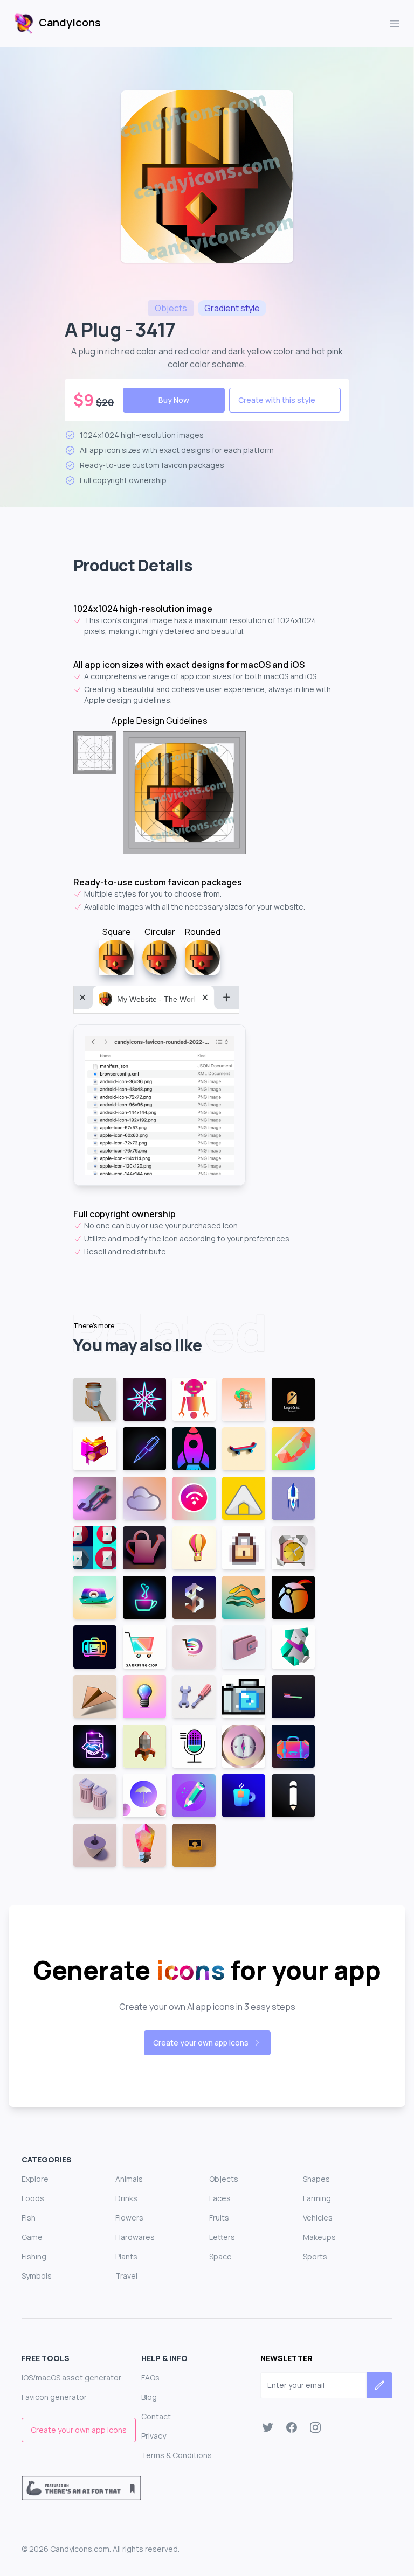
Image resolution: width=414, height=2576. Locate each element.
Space (220, 2256)
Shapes (316, 2179)
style (232, 308)
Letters (222, 2237)
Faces (220, 2198)
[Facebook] (292, 2427)
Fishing (34, 2256)
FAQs (150, 2378)
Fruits (219, 2218)
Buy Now (174, 400)
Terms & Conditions (177, 2455)
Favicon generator (54, 2397)
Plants (126, 2256)
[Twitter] (268, 2427)
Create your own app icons (201, 2043)
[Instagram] (315, 2427)
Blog (149, 2397)
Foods (33, 2198)
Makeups (319, 2237)
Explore (35, 2179)
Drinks (126, 2198)
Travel (126, 2276)
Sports (315, 2256)
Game (32, 2237)
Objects (224, 2179)
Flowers (129, 2218)
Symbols (37, 2276)
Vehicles (318, 2218)
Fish (29, 2218)
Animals (129, 2179)
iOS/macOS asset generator (71, 2378)
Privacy (154, 2436)
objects (171, 308)
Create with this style (277, 400)
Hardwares (135, 2237)
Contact (156, 2416)
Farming (317, 2198)
